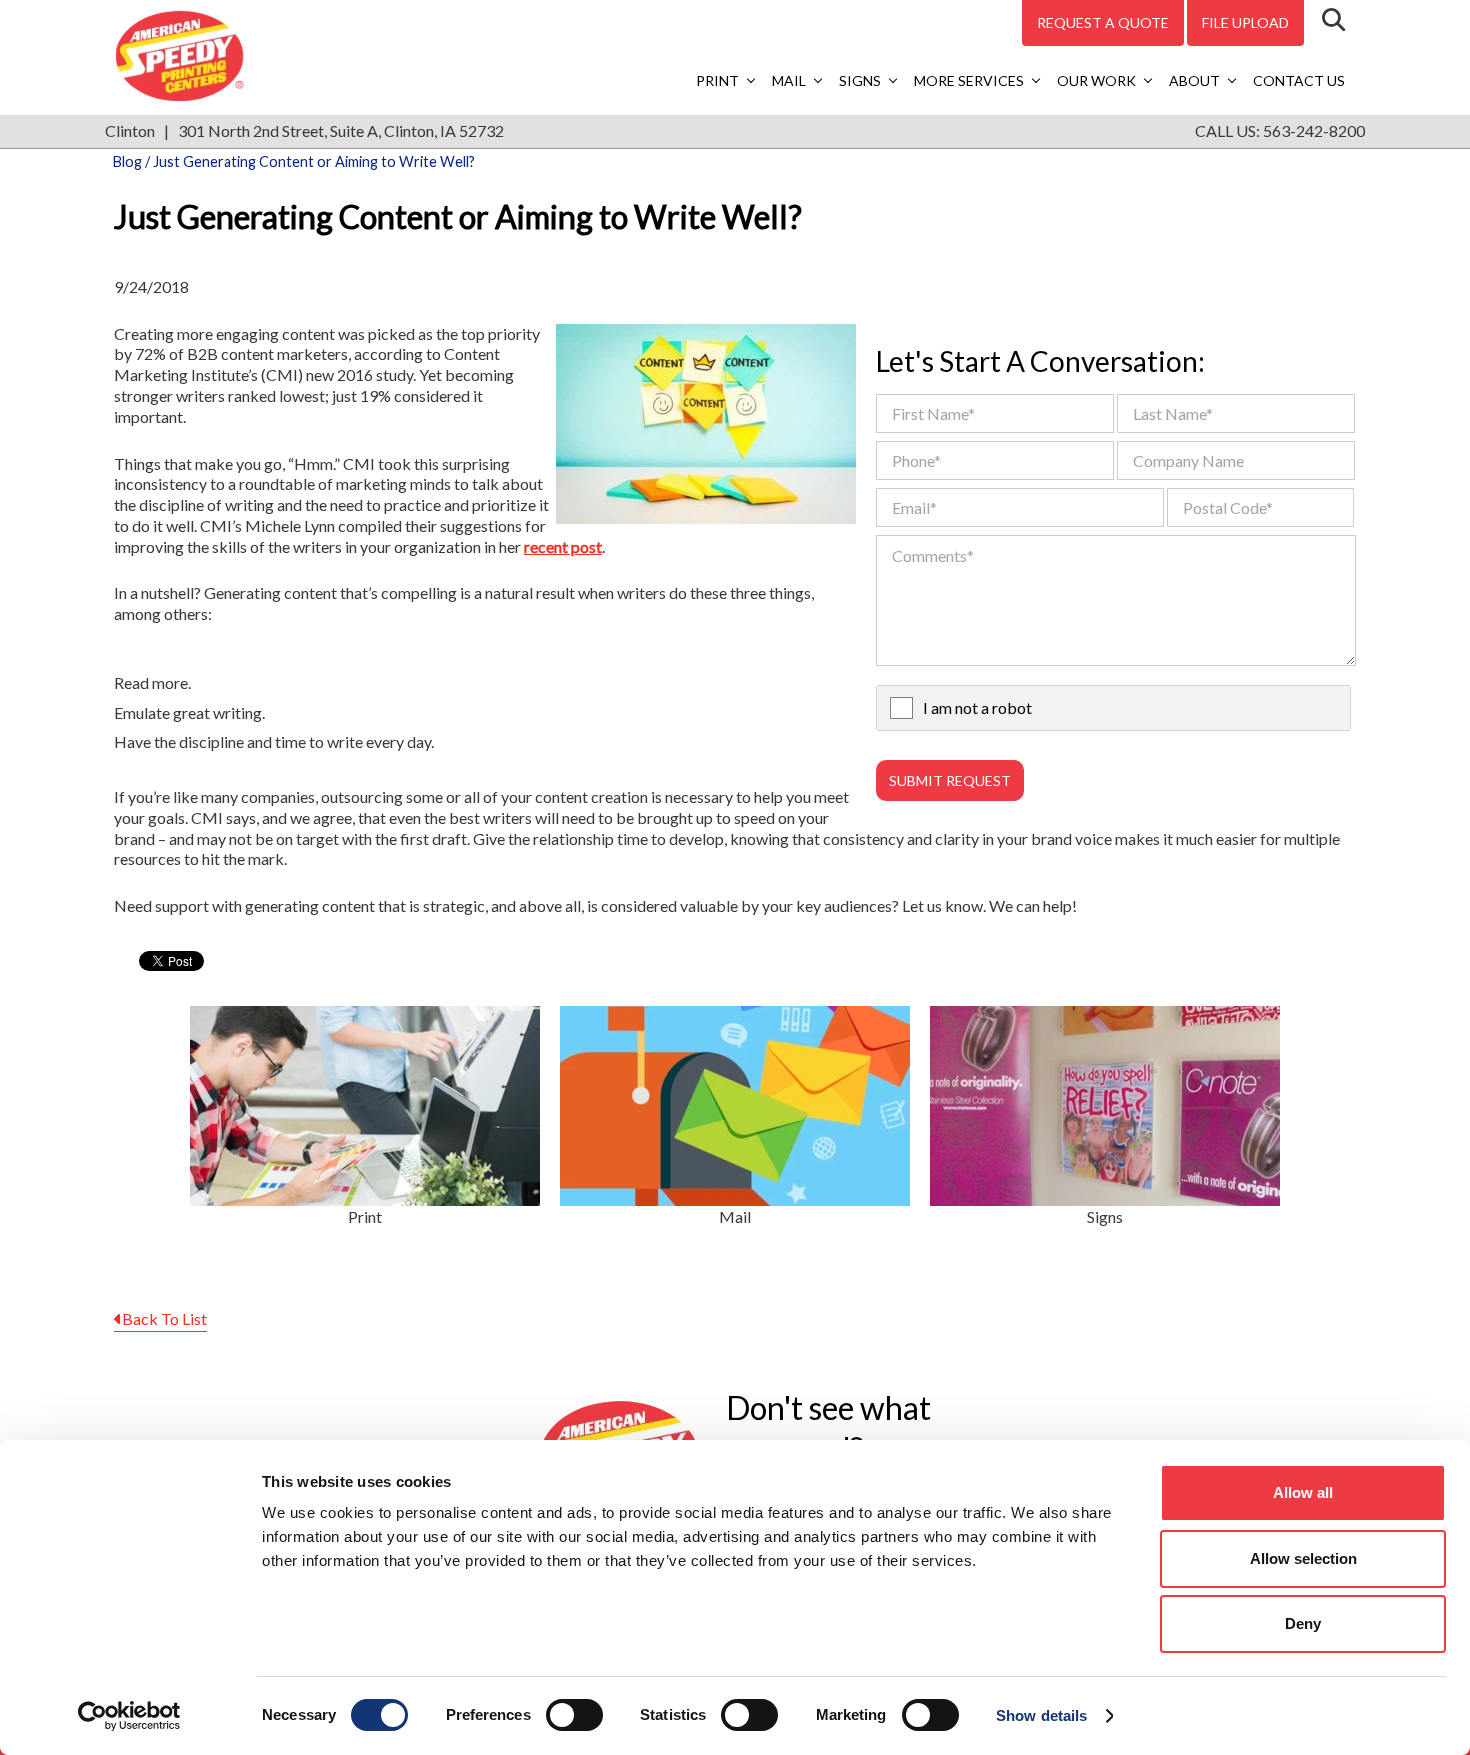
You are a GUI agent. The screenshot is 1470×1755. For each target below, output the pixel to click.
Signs (860, 80)
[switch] (574, 1715)
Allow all (1303, 1492)
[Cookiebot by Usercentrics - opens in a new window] (129, 1716)
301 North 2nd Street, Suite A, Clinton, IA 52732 (341, 130)
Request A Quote (1103, 22)
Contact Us (1299, 80)
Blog (127, 161)
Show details (1041, 1715)
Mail (789, 80)
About (1194, 80)
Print (717, 80)
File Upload (1245, 22)
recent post (563, 546)
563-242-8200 (1314, 130)
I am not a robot (977, 707)
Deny (1303, 1623)
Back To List (164, 1318)
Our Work (1096, 80)
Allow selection (1303, 1558)
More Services (969, 80)
